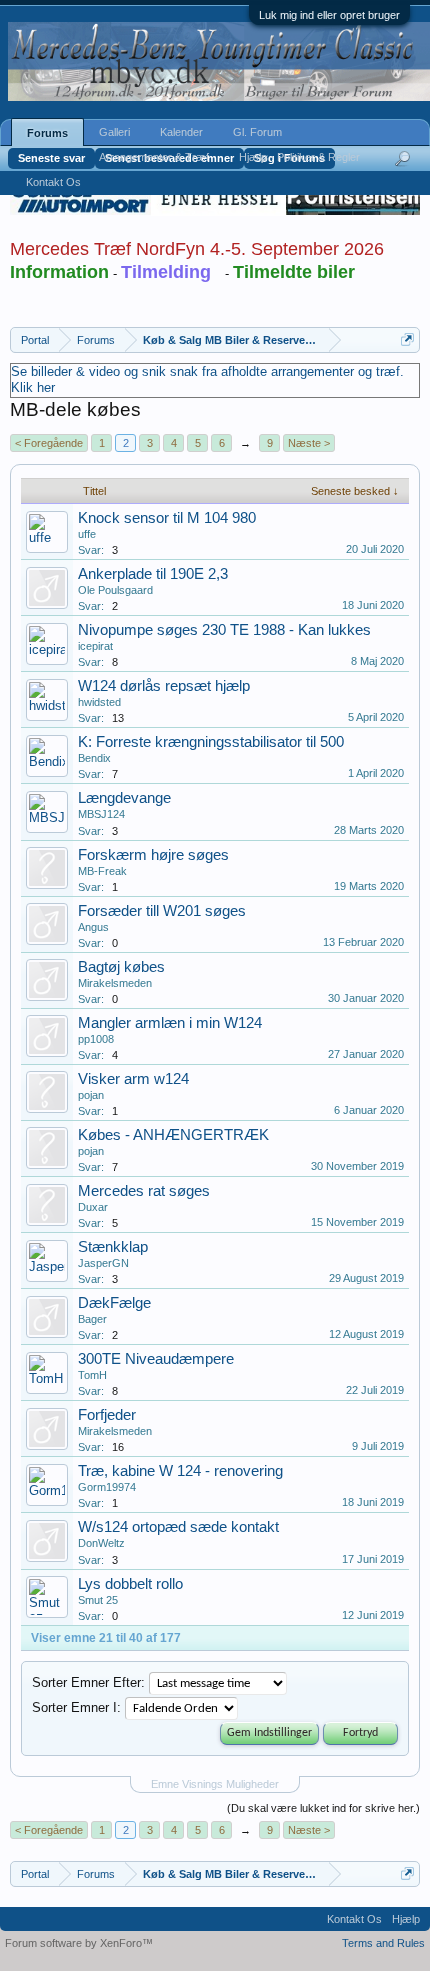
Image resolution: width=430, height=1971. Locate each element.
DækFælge (114, 1303)
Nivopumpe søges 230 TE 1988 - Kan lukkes (224, 630)
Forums (47, 133)
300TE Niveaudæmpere (156, 1359)
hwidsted (99, 702)
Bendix (94, 758)
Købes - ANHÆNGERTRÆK (173, 1135)
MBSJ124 (101, 814)
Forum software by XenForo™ (79, 1943)
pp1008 (96, 1039)
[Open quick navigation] (407, 339)
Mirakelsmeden (115, 983)
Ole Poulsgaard (115, 590)
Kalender (181, 132)
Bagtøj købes (121, 967)
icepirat (95, 646)
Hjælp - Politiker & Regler (299, 157)
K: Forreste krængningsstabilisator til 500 (211, 742)
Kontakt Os (53, 182)
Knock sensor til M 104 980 (167, 518)
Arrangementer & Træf (154, 157)
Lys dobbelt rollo (130, 1584)
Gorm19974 (107, 1487)
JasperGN (103, 1263)
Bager (92, 1319)
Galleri (114, 132)
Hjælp (406, 1919)
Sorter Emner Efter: (88, 1682)
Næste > (309, 443)
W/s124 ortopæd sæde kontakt (178, 1527)
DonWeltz (101, 1543)
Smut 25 (98, 1600)
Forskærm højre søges (153, 855)
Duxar (93, 1207)
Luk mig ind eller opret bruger (329, 15)
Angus (93, 927)
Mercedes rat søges (144, 1191)
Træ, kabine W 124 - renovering (180, 1471)
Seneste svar (51, 158)
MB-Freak (102, 871)
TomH (92, 1375)
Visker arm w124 (133, 1079)
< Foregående (49, 443)
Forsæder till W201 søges (162, 911)
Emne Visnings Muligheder (215, 1784)
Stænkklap (113, 1247)
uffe (87, 534)
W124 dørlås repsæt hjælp (164, 686)
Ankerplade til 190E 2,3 (153, 574)
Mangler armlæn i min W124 (170, 1023)
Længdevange (124, 798)
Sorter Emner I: (76, 1707)
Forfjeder (107, 1415)
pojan (91, 1095)
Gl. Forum (257, 132)
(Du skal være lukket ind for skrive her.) (323, 1808)
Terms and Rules (383, 1943)
